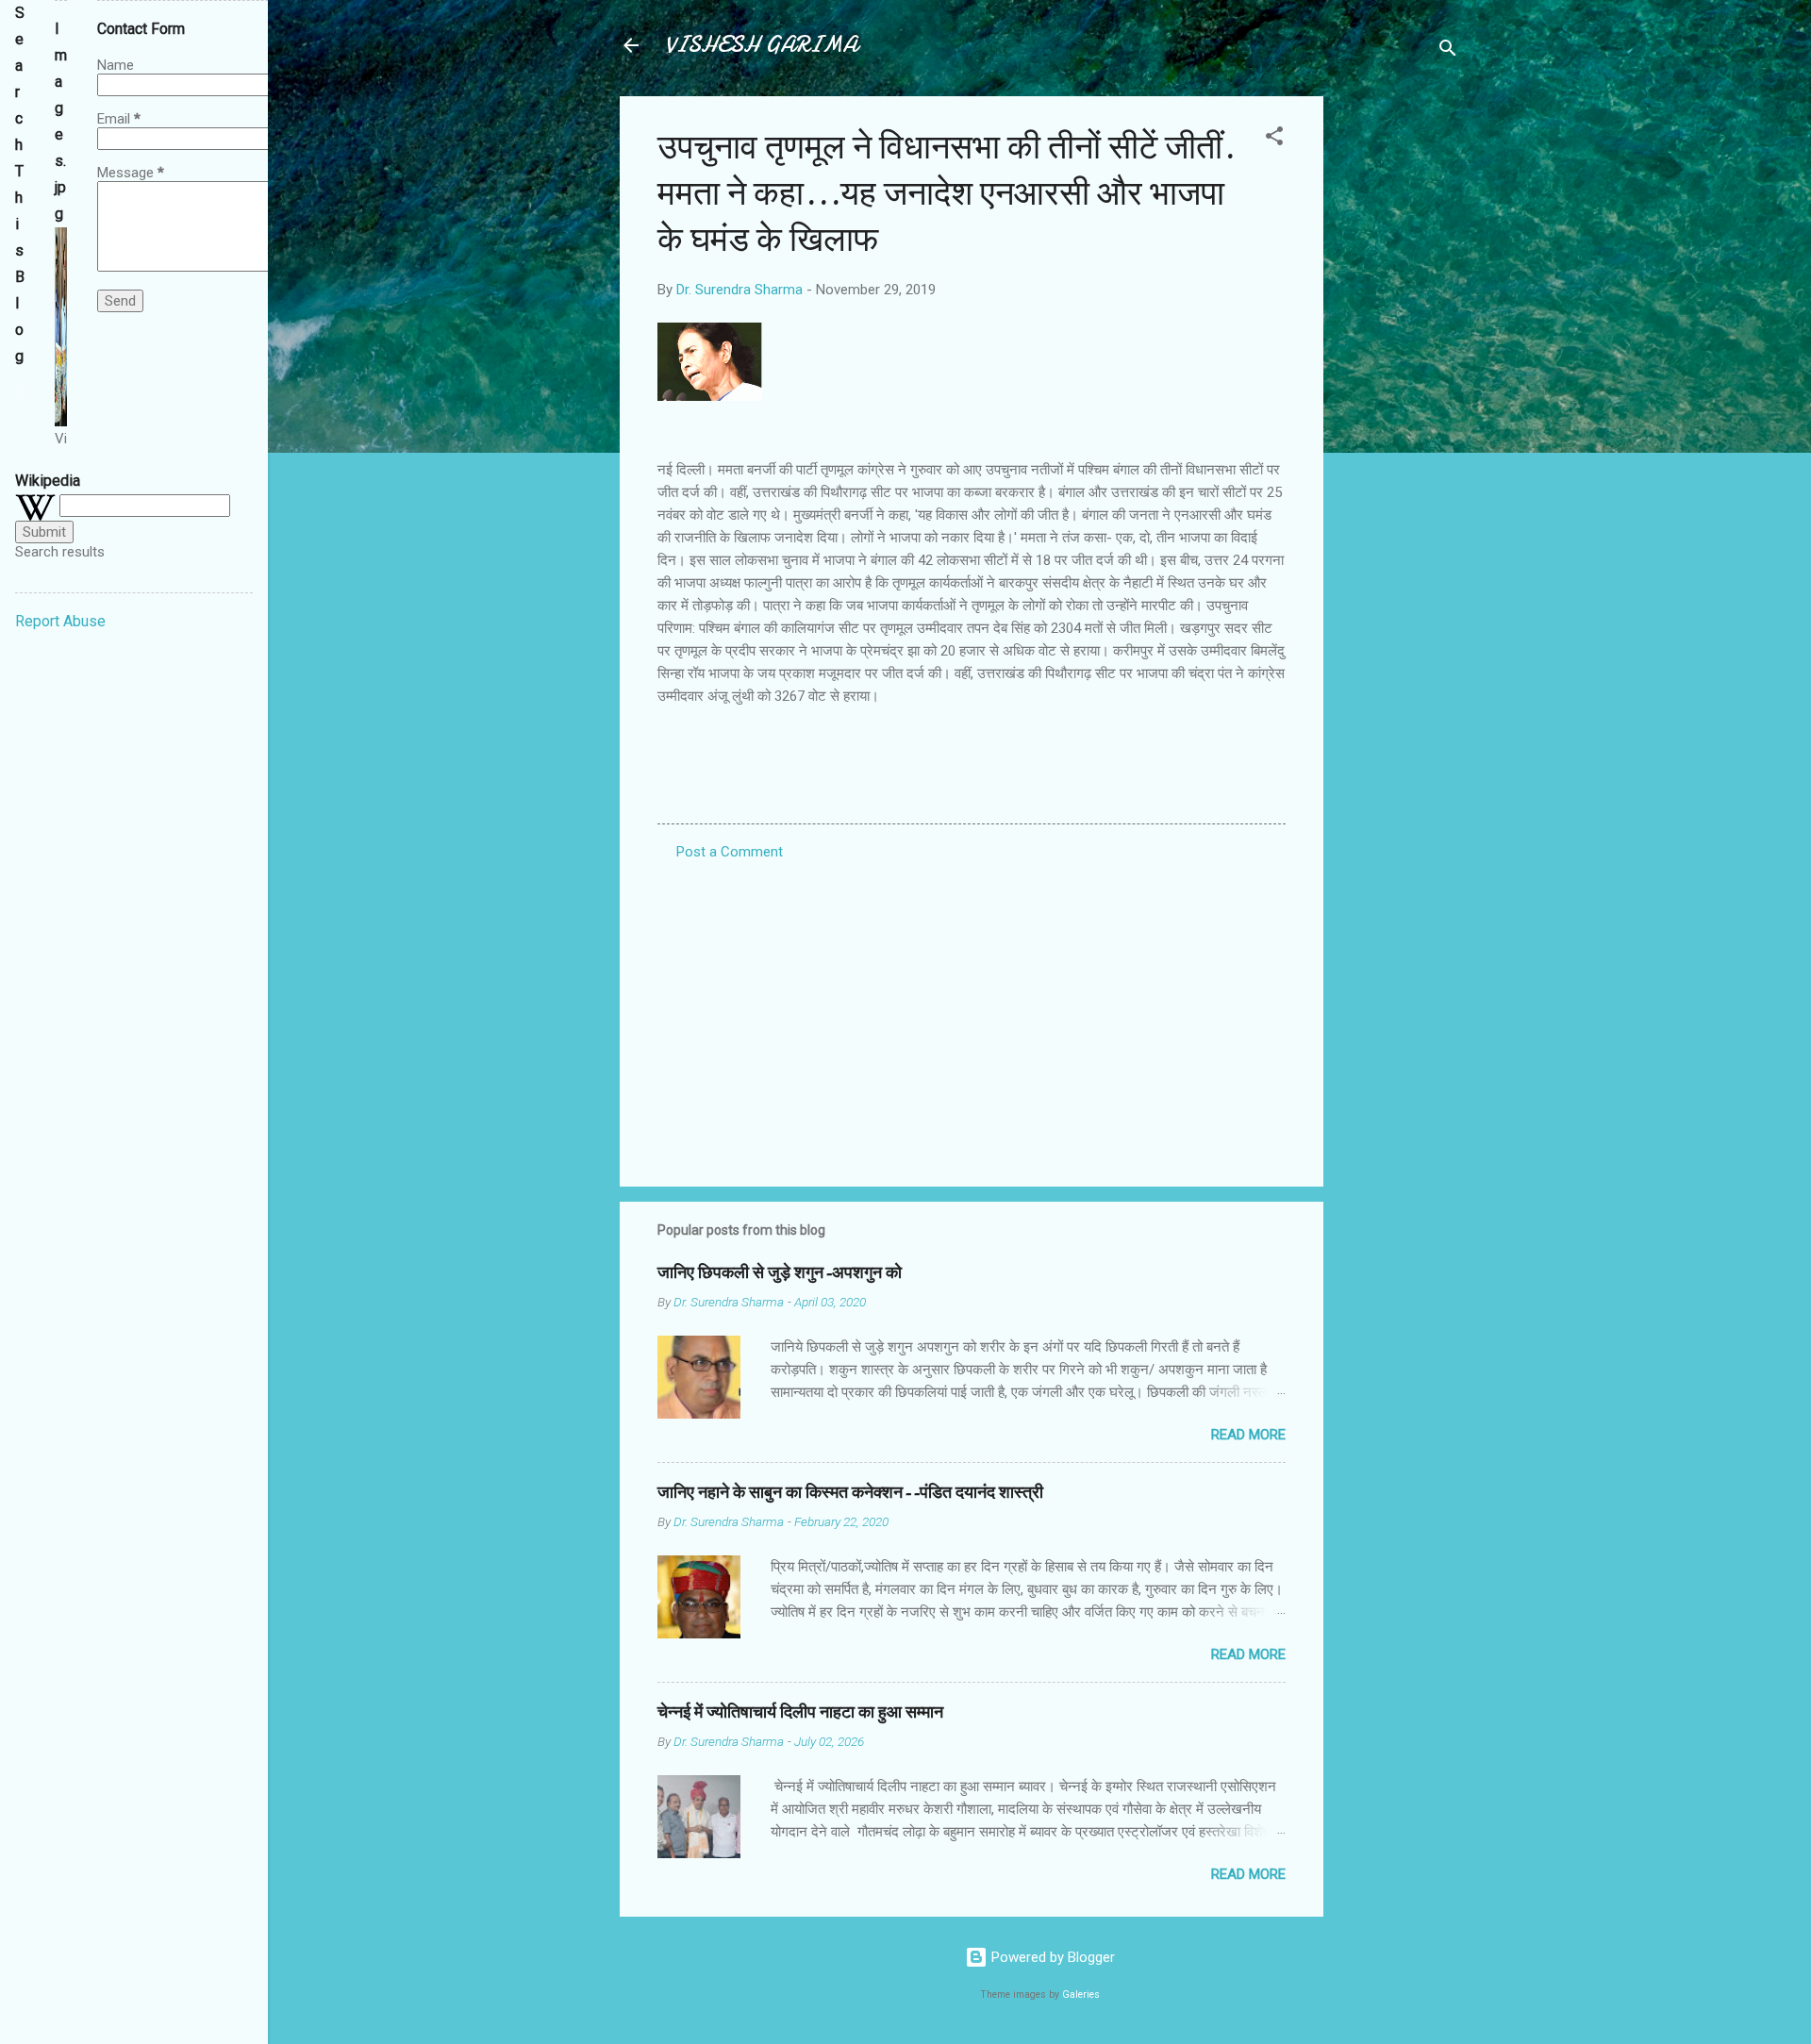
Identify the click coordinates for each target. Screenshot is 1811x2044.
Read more (1248, 1435)
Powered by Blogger (1051, 1957)
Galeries (1081, 1994)
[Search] (1448, 51)
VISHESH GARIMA (761, 45)
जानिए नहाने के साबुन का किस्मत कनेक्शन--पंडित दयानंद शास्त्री (850, 1493)
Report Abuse (60, 621)
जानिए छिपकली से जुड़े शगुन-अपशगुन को (780, 1273)
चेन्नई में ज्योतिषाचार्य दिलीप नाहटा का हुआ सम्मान (800, 1712)
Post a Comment (730, 852)
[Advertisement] (1399, 379)
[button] (1274, 139)
